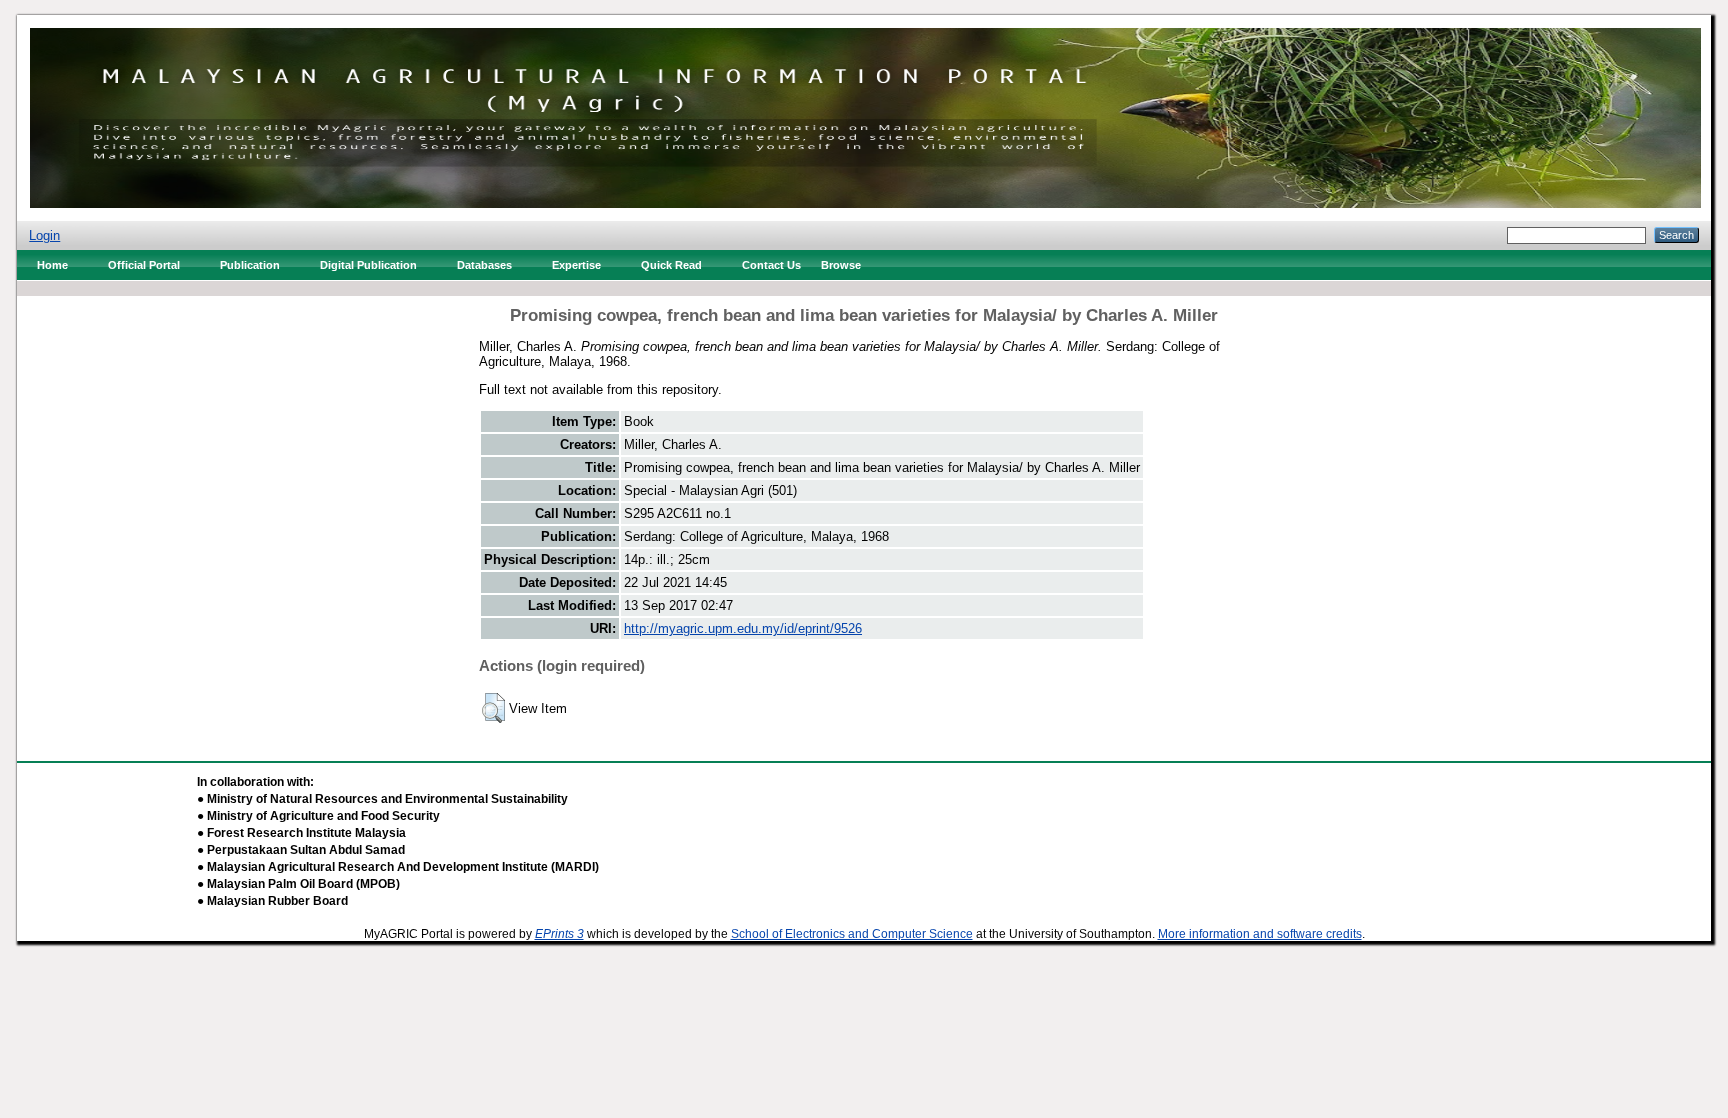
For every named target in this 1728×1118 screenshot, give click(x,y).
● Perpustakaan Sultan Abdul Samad (301, 850)
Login (44, 235)
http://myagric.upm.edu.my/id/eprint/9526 (743, 628)
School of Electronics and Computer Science (852, 934)
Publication (250, 265)
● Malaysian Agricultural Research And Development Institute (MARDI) (398, 867)
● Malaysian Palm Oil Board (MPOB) (298, 884)
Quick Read (671, 265)
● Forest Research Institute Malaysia (301, 833)
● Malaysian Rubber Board (272, 901)
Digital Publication (368, 265)
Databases (484, 265)
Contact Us (771, 265)
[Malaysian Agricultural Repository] (865, 113)
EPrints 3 (559, 934)
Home (52, 265)
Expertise (576, 265)
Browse (841, 265)
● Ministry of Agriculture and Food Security (318, 816)
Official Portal (144, 265)
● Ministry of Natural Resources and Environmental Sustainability (382, 799)
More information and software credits (1260, 934)
